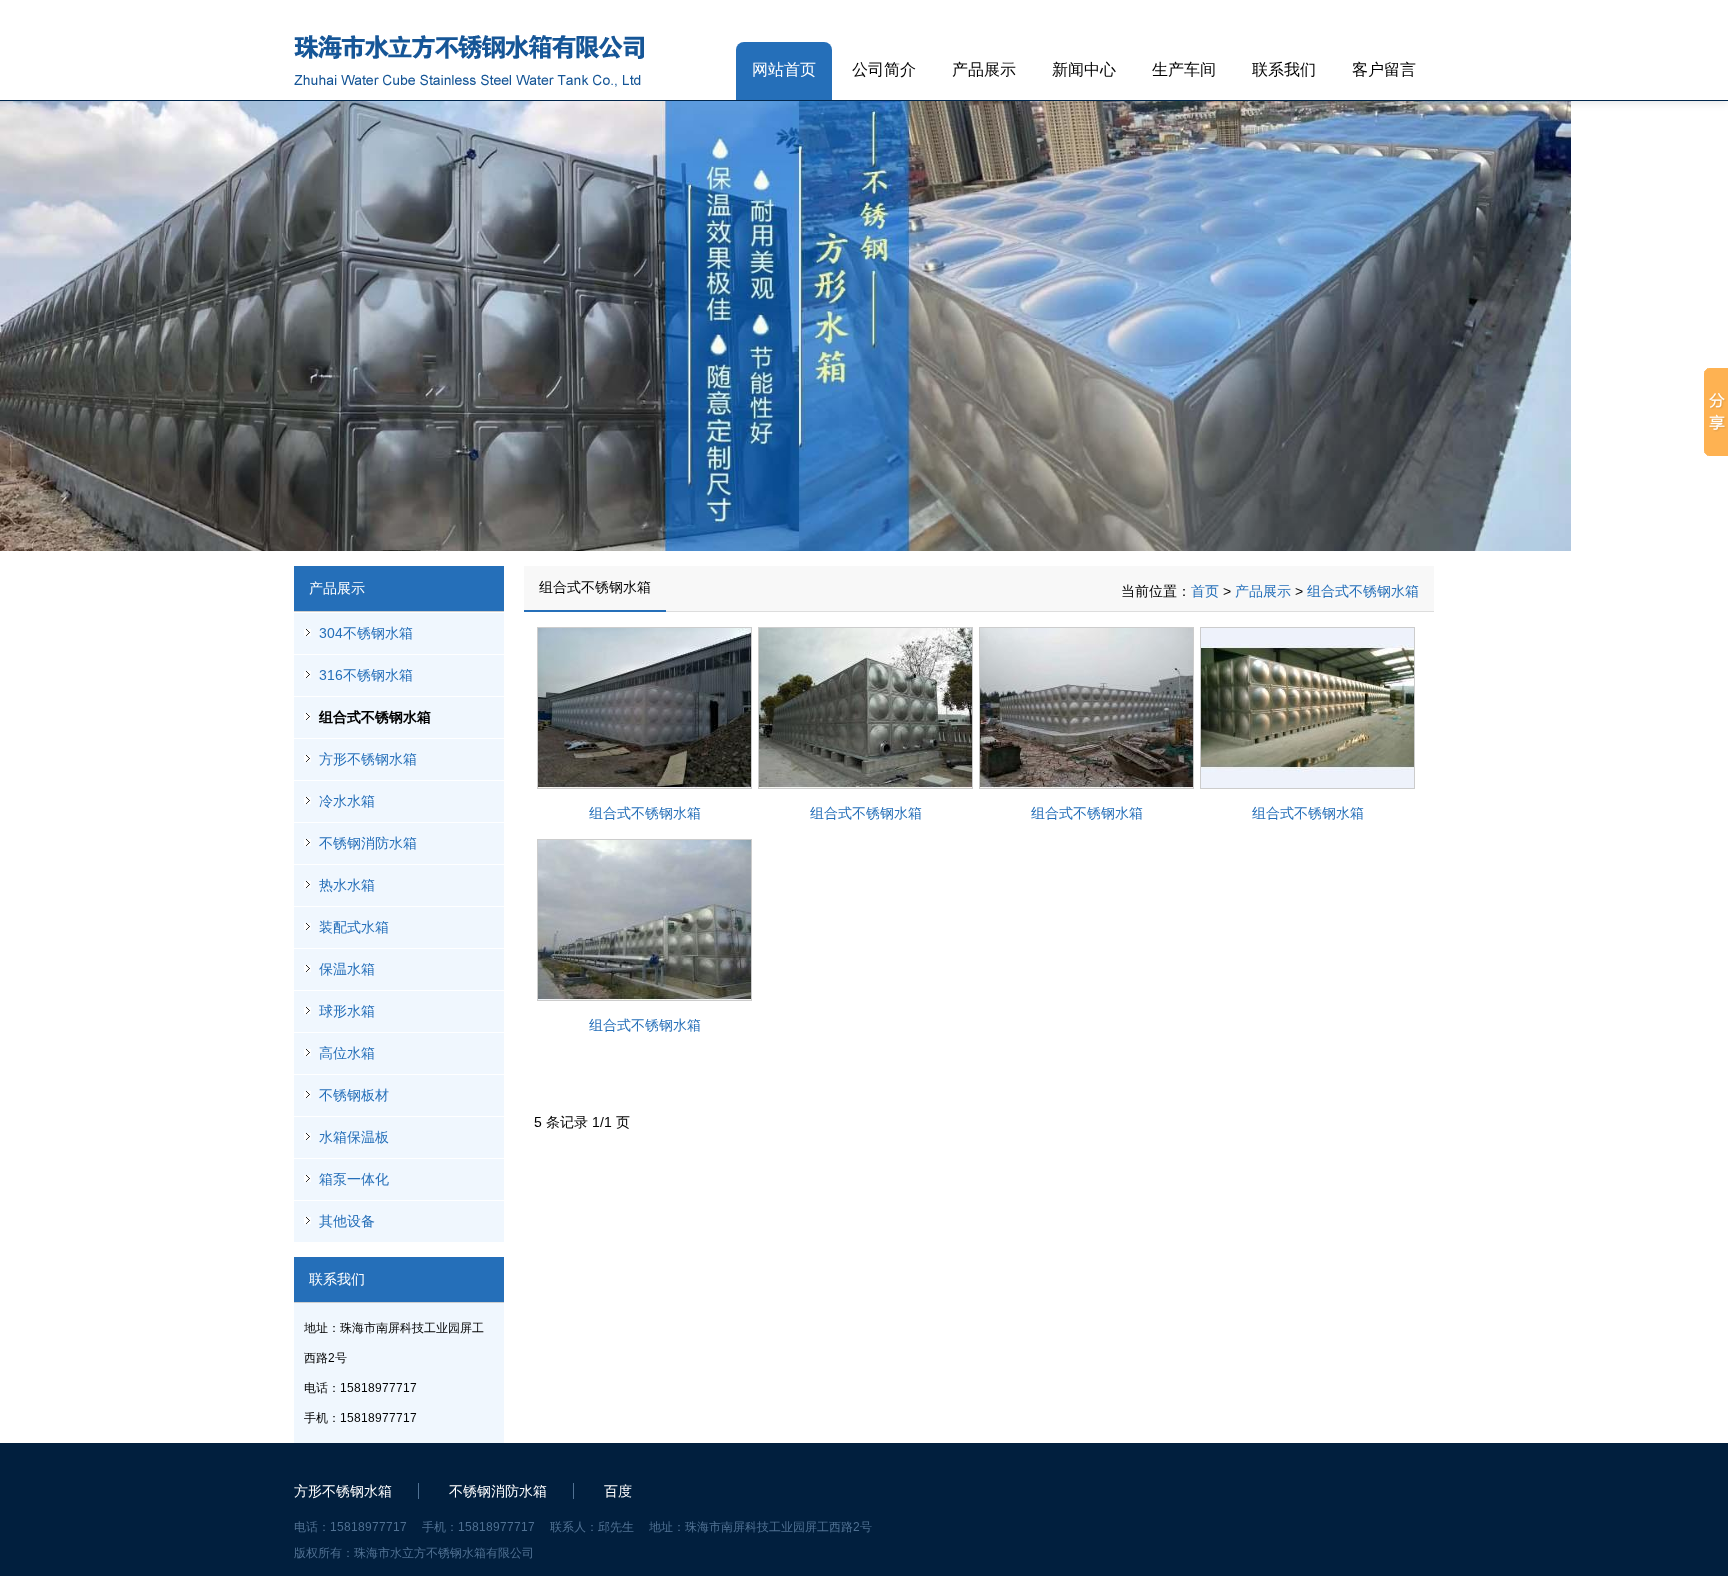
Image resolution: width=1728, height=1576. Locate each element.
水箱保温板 (354, 1137)
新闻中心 (1084, 69)
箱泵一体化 (354, 1179)
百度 (618, 1491)
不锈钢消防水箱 (368, 843)
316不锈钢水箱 (366, 675)
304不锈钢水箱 (366, 633)
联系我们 (1284, 69)
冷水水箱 (347, 801)
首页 (1205, 591)
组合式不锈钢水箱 (375, 717)
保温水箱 (347, 969)
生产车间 (1184, 69)
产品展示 (984, 69)
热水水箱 (347, 885)
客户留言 (1384, 69)
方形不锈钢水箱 (368, 759)
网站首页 (784, 69)
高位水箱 (347, 1053)
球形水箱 (347, 1011)
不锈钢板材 (354, 1095)
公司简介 (884, 69)
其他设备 (347, 1221)
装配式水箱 (354, 927)
